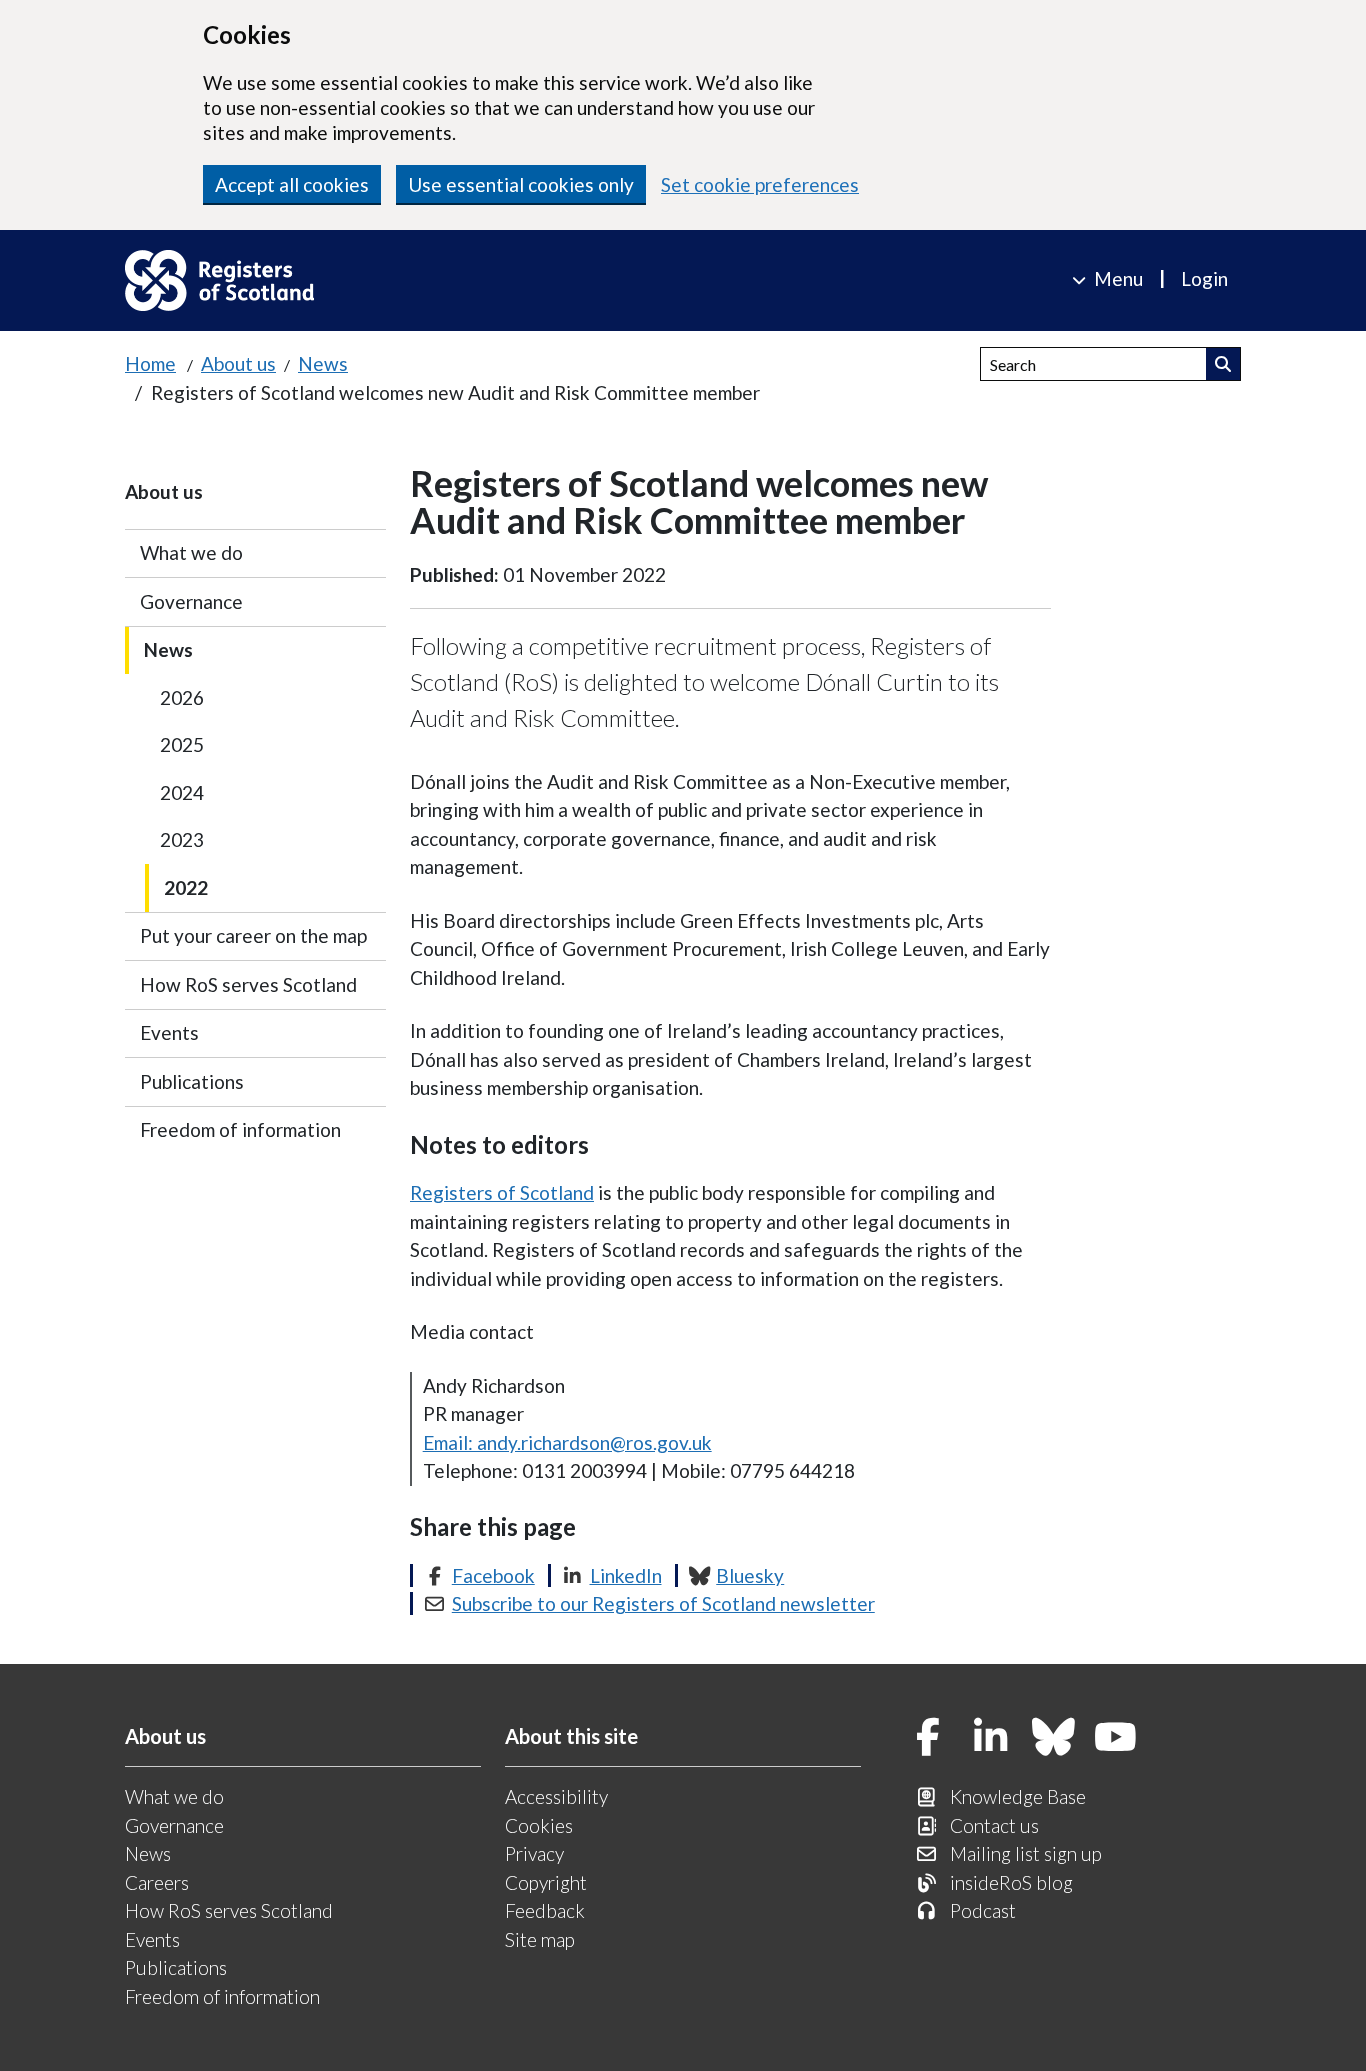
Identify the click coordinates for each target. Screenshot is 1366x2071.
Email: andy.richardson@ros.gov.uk (567, 1442)
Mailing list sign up (1026, 1853)
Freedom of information (240, 1129)
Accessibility (556, 1796)
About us (238, 363)
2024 (182, 792)
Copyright (546, 1882)
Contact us (994, 1825)
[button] (1223, 364)
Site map (540, 1939)
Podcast (983, 1910)
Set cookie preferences (760, 184)
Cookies (539, 1825)
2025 (182, 744)
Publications (192, 1081)
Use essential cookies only (521, 184)
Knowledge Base (1018, 1796)
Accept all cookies (292, 184)
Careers (157, 1882)
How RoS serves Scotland (248, 984)
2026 (182, 697)
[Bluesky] (1054, 1738)
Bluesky (750, 1575)
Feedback (545, 1910)
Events (169, 1032)
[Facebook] (929, 1738)
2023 (182, 839)
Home (150, 363)
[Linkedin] (991, 1738)
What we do (191, 552)
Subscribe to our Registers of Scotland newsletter (663, 1603)
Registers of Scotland (502, 1192)
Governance (191, 601)
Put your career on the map (253, 935)
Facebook (493, 1575)
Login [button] (1204, 278)
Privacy (534, 1853)
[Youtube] (1116, 1738)
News (323, 363)
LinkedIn (626, 1575)
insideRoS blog (1011, 1882)
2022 (186, 887)
